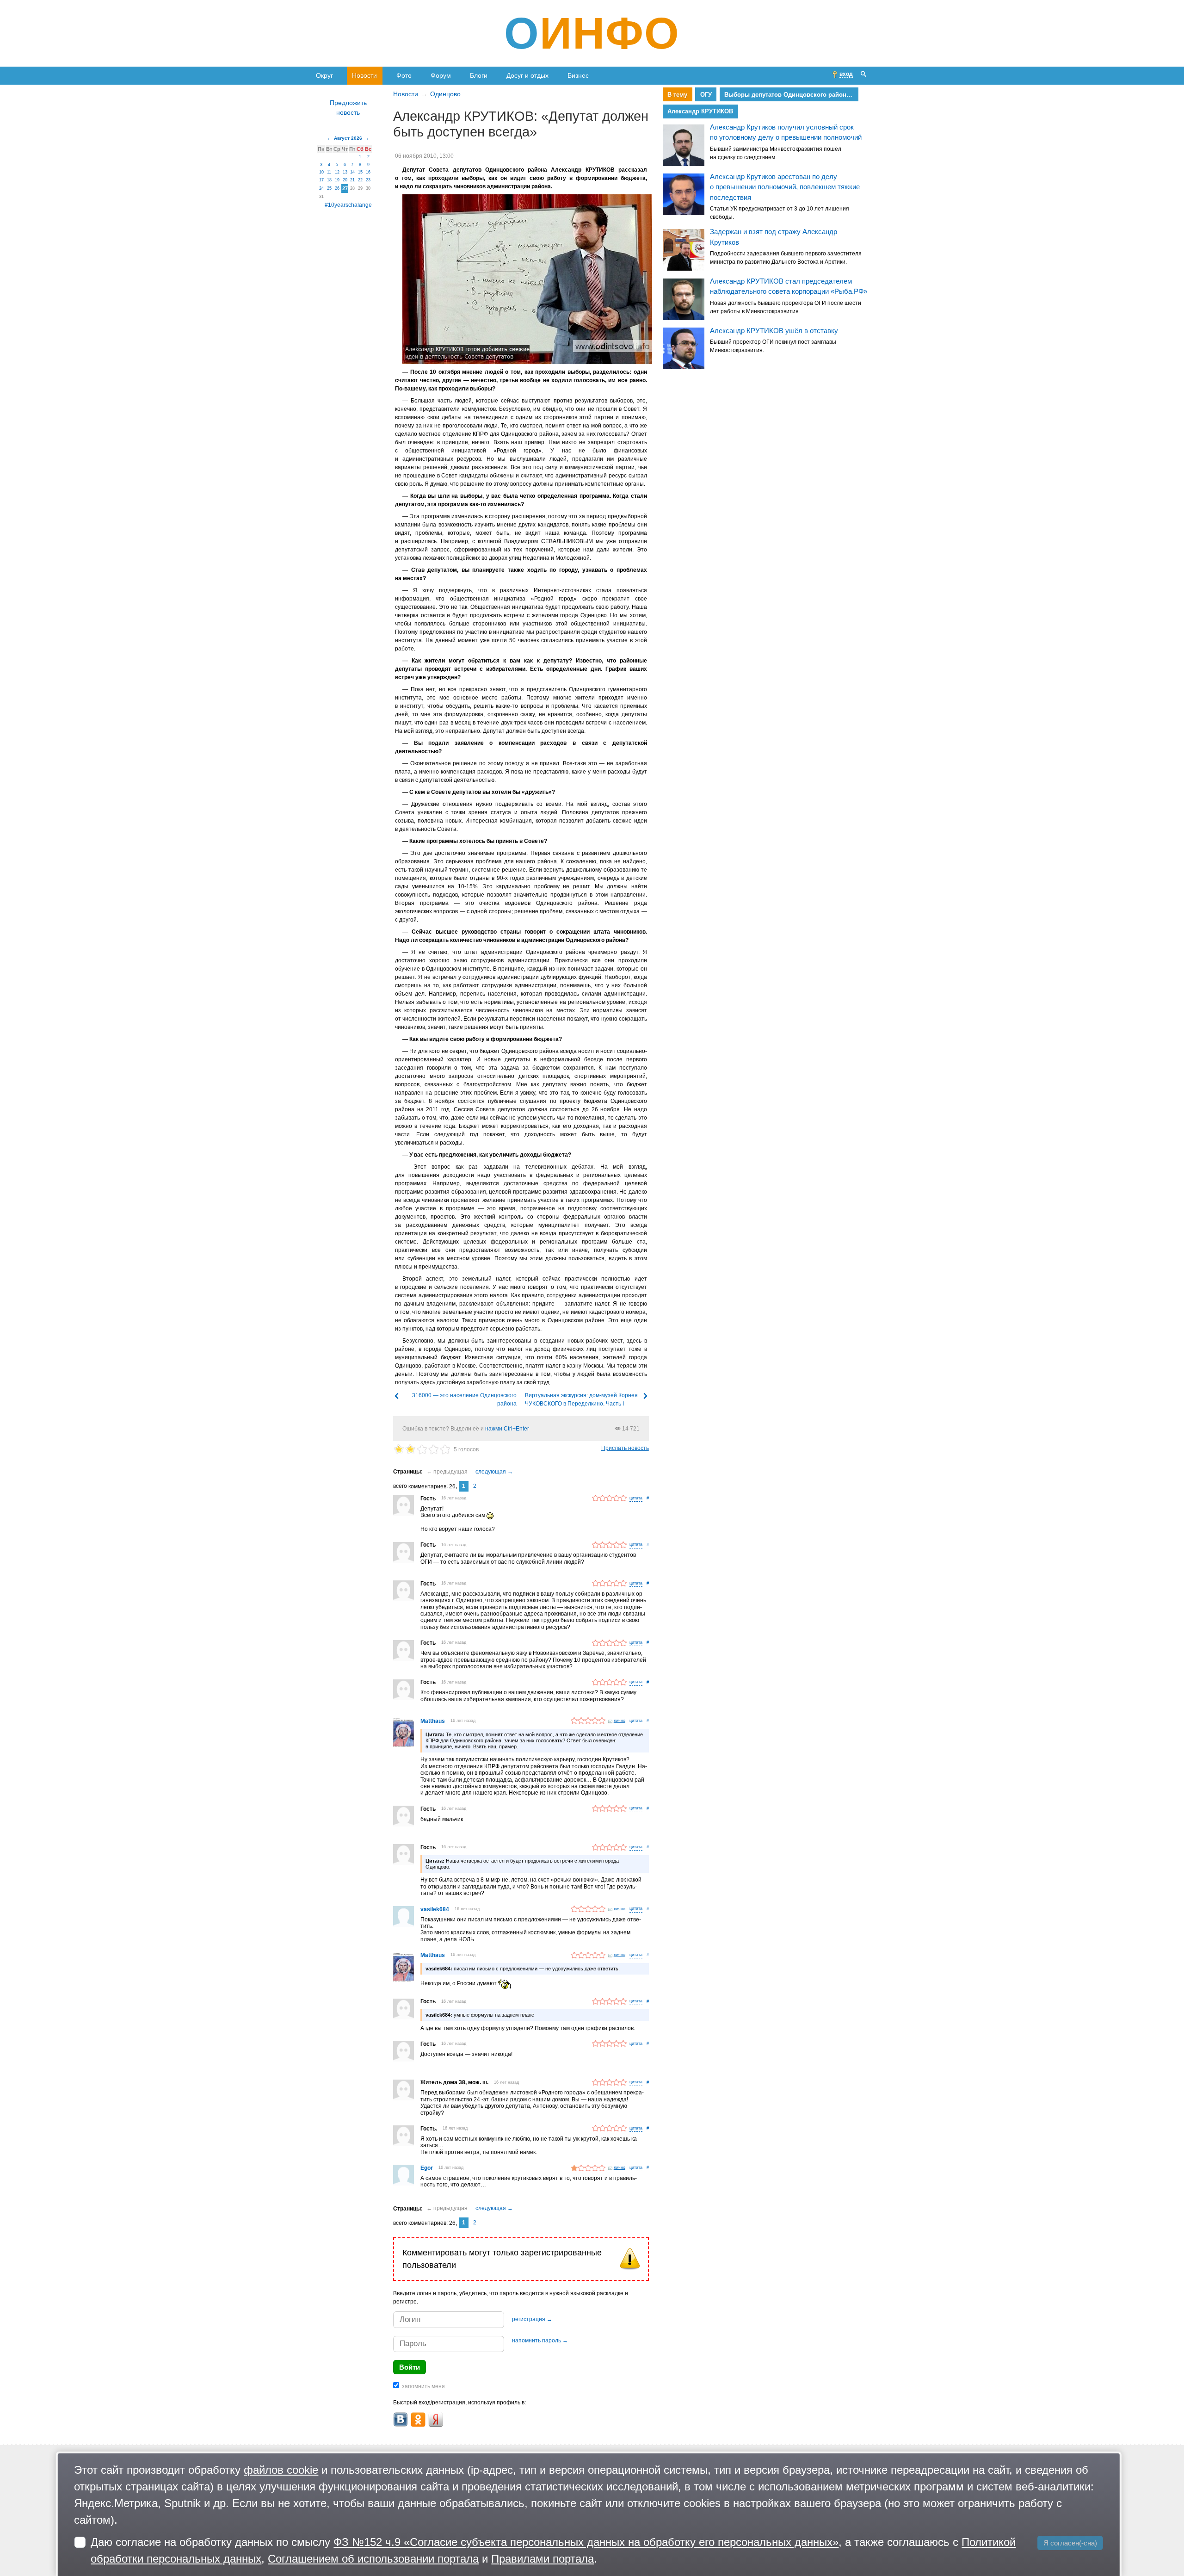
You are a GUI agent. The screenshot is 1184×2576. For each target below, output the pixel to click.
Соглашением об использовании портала (373, 2559)
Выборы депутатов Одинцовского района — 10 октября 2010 (791, 95)
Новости (364, 75)
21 (352, 180)
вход (846, 74)
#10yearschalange (348, 205)
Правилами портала (543, 2559)
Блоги (479, 75)
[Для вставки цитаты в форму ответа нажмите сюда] (636, 1499)
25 (329, 188)
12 (337, 172)
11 (329, 172)
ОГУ (706, 95)
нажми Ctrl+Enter (507, 1429)
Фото (404, 75)
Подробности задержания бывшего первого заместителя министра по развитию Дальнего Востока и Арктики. (786, 258)
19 (337, 180)
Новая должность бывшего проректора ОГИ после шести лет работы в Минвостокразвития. (786, 307)
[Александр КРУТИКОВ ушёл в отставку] (684, 349)
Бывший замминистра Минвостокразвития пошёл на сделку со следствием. (776, 153)
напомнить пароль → (540, 2341)
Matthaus (433, 1721)
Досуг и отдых (527, 75)
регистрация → (532, 2319)
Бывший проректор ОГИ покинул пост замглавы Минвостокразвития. (773, 346)
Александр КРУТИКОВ (700, 111)
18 (329, 180)
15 (360, 172)
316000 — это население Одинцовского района (464, 1399)
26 (337, 188)
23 (368, 180)
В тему (677, 95)
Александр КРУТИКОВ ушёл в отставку (774, 331)
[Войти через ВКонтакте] (401, 2420)
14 (352, 172)
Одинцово (445, 94)
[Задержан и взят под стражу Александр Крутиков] (684, 250)
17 (321, 180)
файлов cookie (281, 2470)
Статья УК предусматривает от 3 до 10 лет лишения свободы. (780, 213)
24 (321, 188)
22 (360, 180)
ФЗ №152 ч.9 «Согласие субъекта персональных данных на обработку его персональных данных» (586, 2542)
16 (368, 172)
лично (620, 1721)
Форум (441, 75)
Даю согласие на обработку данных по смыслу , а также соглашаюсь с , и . (553, 2550)
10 (321, 172)
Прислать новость (625, 1448)
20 (345, 180)
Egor (427, 2168)
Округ (324, 75)
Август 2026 (348, 138)
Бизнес (578, 75)
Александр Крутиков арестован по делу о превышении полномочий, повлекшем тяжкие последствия (785, 187)
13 (345, 172)
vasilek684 (435, 1909)
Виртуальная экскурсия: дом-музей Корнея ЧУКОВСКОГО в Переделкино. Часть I (581, 1399)
